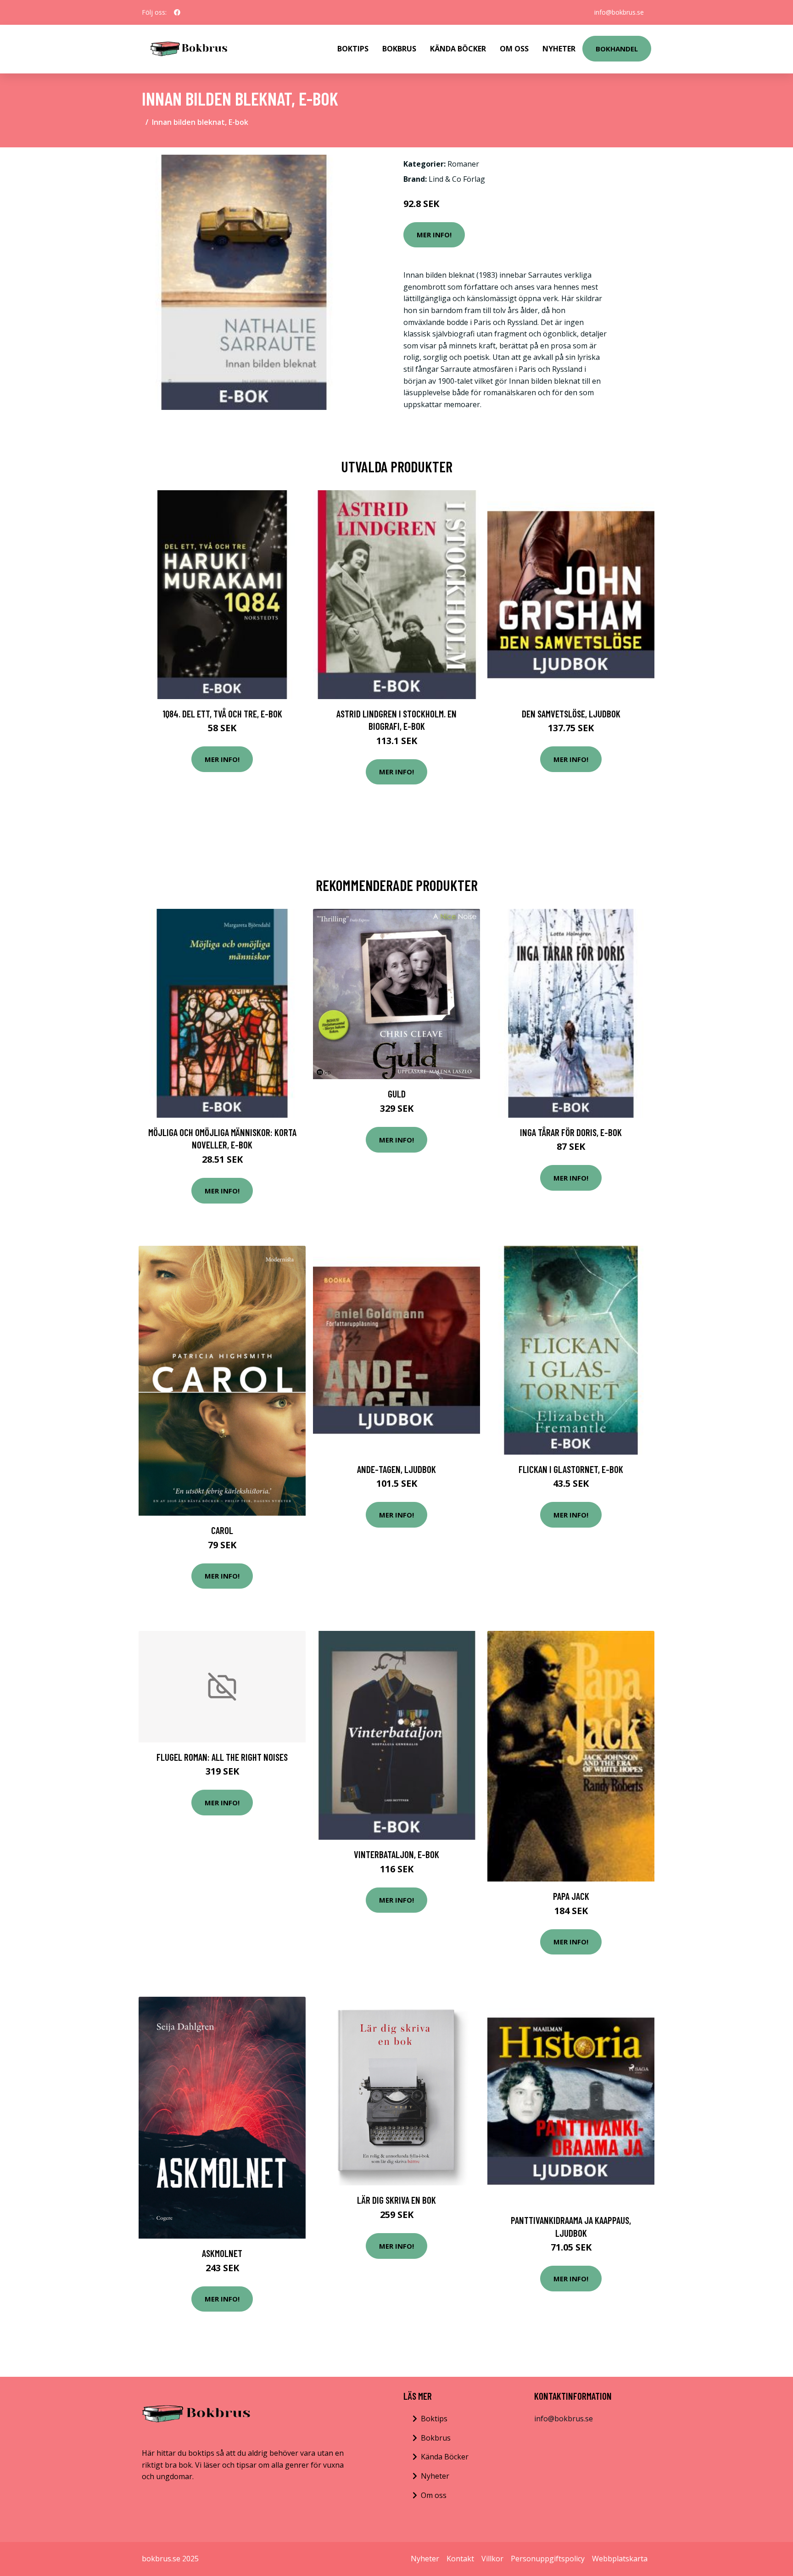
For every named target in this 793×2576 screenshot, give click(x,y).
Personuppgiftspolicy (548, 2559)
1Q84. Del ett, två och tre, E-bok (222, 714)
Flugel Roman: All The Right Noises (222, 1757)
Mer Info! (434, 235)
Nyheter (559, 49)
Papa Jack (571, 1896)
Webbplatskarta (620, 2559)
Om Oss (514, 49)
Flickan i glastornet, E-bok (571, 1469)
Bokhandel (617, 49)
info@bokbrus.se (619, 12)
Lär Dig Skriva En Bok (396, 2200)
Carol (222, 1530)
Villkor (492, 2559)
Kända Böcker (458, 49)
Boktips (353, 49)
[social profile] (177, 12)
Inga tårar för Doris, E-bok (571, 1132)
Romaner (463, 164)
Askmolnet (222, 2253)
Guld (397, 1094)
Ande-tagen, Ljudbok (396, 1469)
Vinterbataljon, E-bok (396, 1854)
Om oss (434, 2495)
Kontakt (460, 2559)
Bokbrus (399, 49)
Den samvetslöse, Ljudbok (571, 714)
